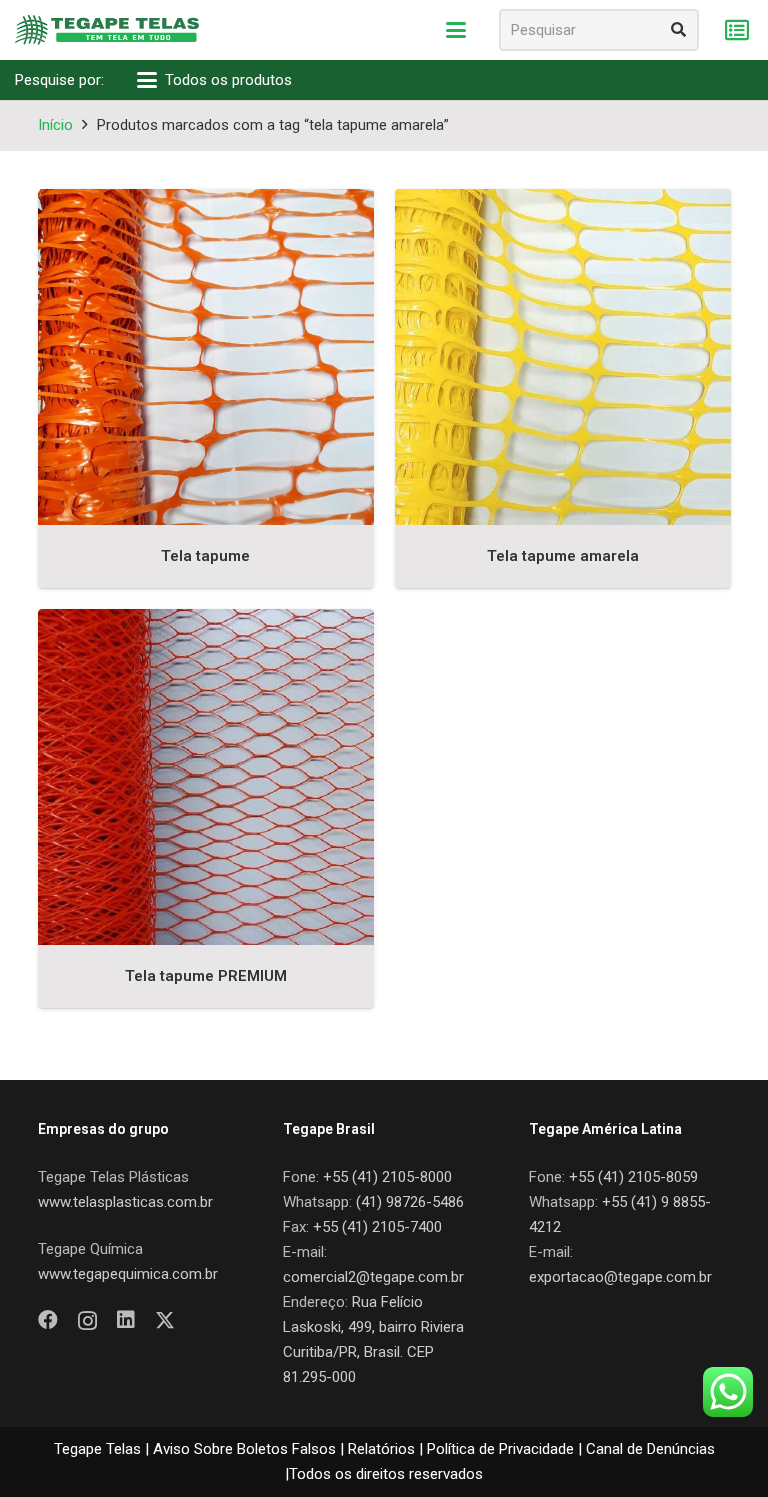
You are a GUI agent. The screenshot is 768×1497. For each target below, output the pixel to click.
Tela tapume (205, 556)
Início (55, 125)
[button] (456, 30)
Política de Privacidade (500, 1449)
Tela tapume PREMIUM (206, 976)
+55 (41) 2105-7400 (377, 1227)
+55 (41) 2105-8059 (633, 1177)
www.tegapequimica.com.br (128, 1274)
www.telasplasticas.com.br (125, 1202)
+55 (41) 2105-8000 (387, 1177)
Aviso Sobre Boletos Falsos (244, 1449)
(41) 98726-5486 (410, 1202)
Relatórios (381, 1449)
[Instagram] (87, 1321)
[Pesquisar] (678, 30)
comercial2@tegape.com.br (373, 1277)
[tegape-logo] (107, 30)
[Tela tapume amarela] (563, 357)
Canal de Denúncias (650, 1449)
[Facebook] (48, 1320)
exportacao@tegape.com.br (620, 1277)
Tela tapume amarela (563, 556)
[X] (165, 1320)
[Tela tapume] (206, 357)
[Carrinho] (736, 30)
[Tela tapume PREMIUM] (206, 777)
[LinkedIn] (126, 1320)
